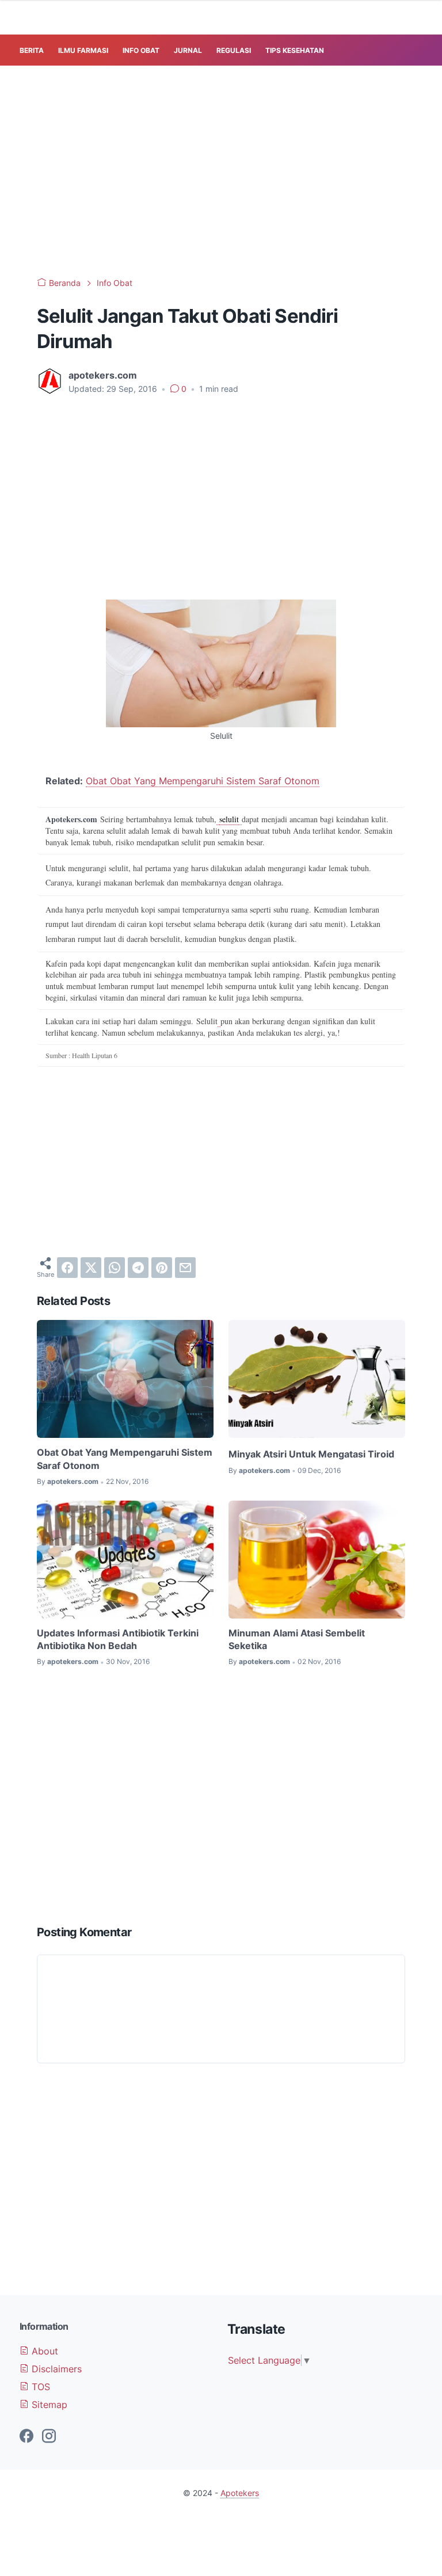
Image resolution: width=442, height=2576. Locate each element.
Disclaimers (55, 2369)
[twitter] (91, 1268)
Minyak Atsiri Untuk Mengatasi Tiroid (311, 1454)
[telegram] (138, 1268)
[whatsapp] (115, 1268)
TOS (39, 2387)
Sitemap (48, 2405)
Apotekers (240, 2493)
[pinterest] (162, 1268)
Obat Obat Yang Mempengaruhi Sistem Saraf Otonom (203, 781)
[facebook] (67, 1268)
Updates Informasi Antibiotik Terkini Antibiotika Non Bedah (118, 1639)
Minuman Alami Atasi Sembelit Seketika (297, 1639)
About (43, 2351)
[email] (185, 1268)
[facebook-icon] (26, 2437)
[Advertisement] (231, 169)
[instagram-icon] (49, 2437)
